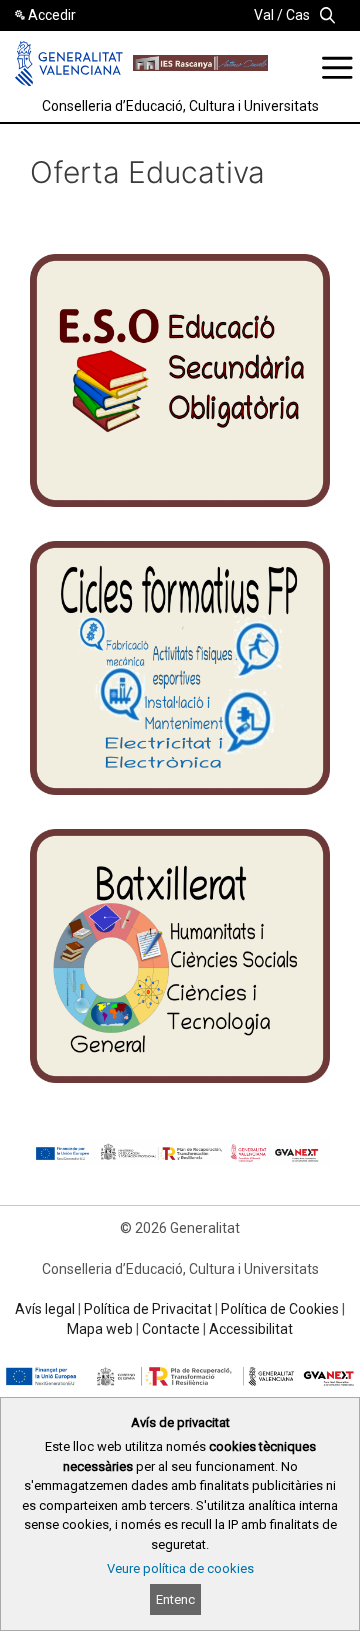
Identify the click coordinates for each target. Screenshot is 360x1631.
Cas (298, 15)
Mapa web (100, 1329)
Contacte (171, 1329)
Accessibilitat (251, 1329)
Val (264, 15)
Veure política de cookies (180, 1568)
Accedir (52, 15)
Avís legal (45, 1309)
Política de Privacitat (148, 1309)
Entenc (175, 1599)
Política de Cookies (280, 1309)
